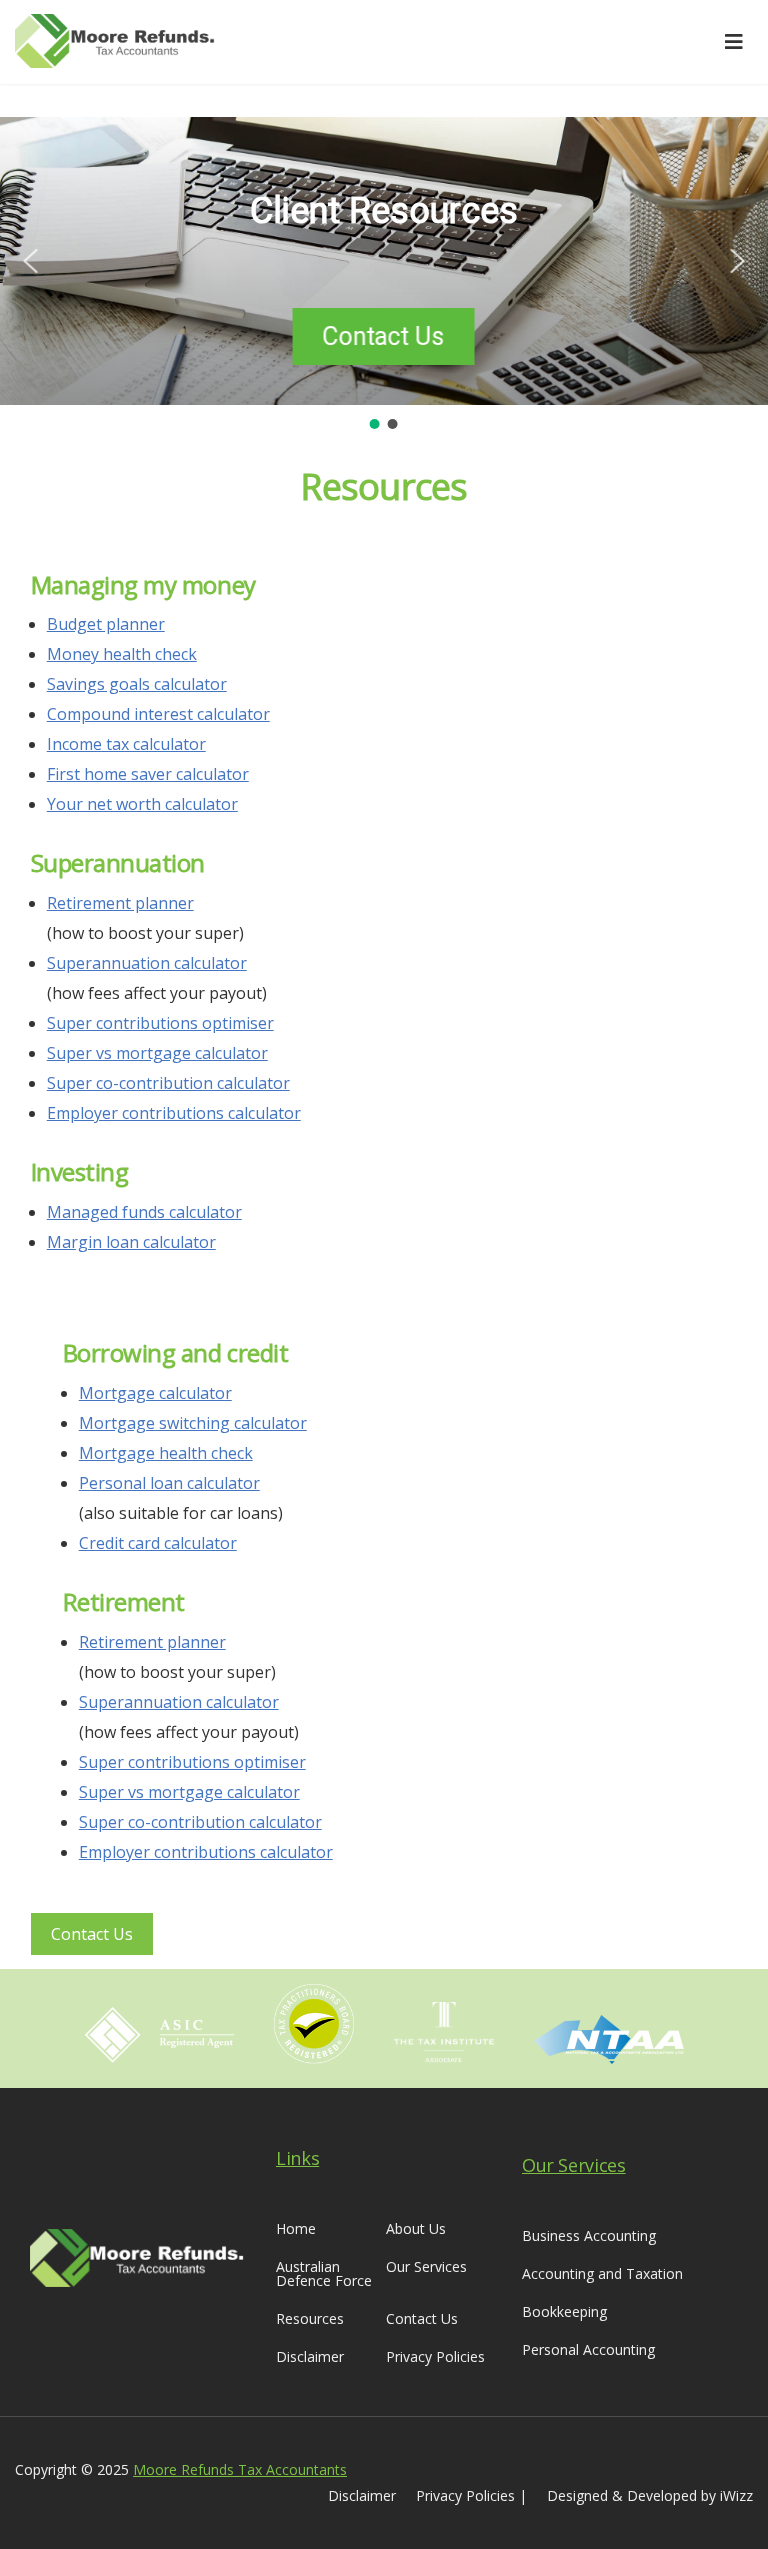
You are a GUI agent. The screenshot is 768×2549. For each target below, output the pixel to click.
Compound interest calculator (158, 714)
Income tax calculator (126, 744)
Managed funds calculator (144, 1212)
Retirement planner (120, 903)
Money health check (122, 654)
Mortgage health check (166, 1453)
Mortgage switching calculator (193, 1423)
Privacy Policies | (471, 2495)
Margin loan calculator (131, 1242)
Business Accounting (589, 2235)
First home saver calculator (148, 774)
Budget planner (106, 624)
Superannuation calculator (147, 963)
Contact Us (92, 1934)
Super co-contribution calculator (168, 1083)
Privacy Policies (435, 2356)
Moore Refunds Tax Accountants (240, 2469)
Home (296, 2228)
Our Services (426, 2266)
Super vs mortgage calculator (157, 1053)
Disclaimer (310, 2356)
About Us (416, 2228)
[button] (30, 261)
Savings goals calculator (137, 684)
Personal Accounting (588, 2349)
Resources (310, 2318)
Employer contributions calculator (174, 1113)
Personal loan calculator (169, 1483)
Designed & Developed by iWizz (650, 2495)
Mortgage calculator (155, 1393)
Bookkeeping (564, 2311)
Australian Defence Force (324, 2273)
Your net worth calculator (142, 804)
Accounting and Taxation (602, 2273)
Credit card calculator (158, 1543)
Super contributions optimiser (160, 1023)
